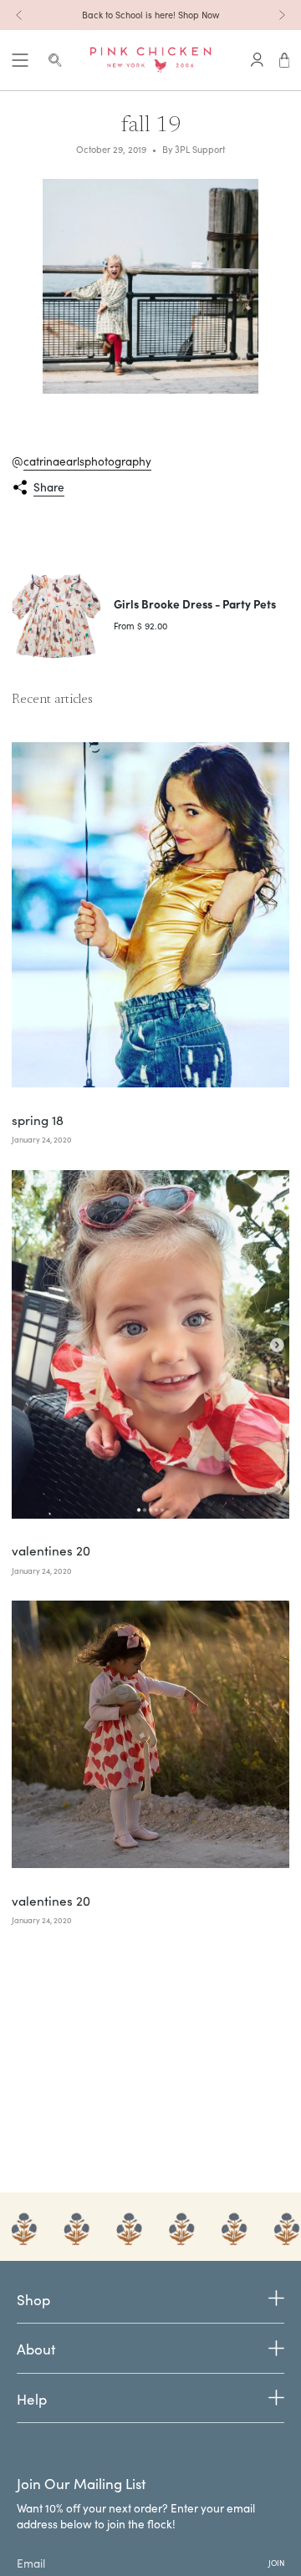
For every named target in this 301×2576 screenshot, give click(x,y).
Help (32, 2399)
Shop (33, 2300)
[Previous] (19, 15)
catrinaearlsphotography (87, 461)
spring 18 (38, 1120)
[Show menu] (20, 60)
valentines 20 (51, 1550)
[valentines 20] (151, 1344)
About (36, 2349)
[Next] (282, 15)
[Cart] (285, 60)
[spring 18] (151, 915)
